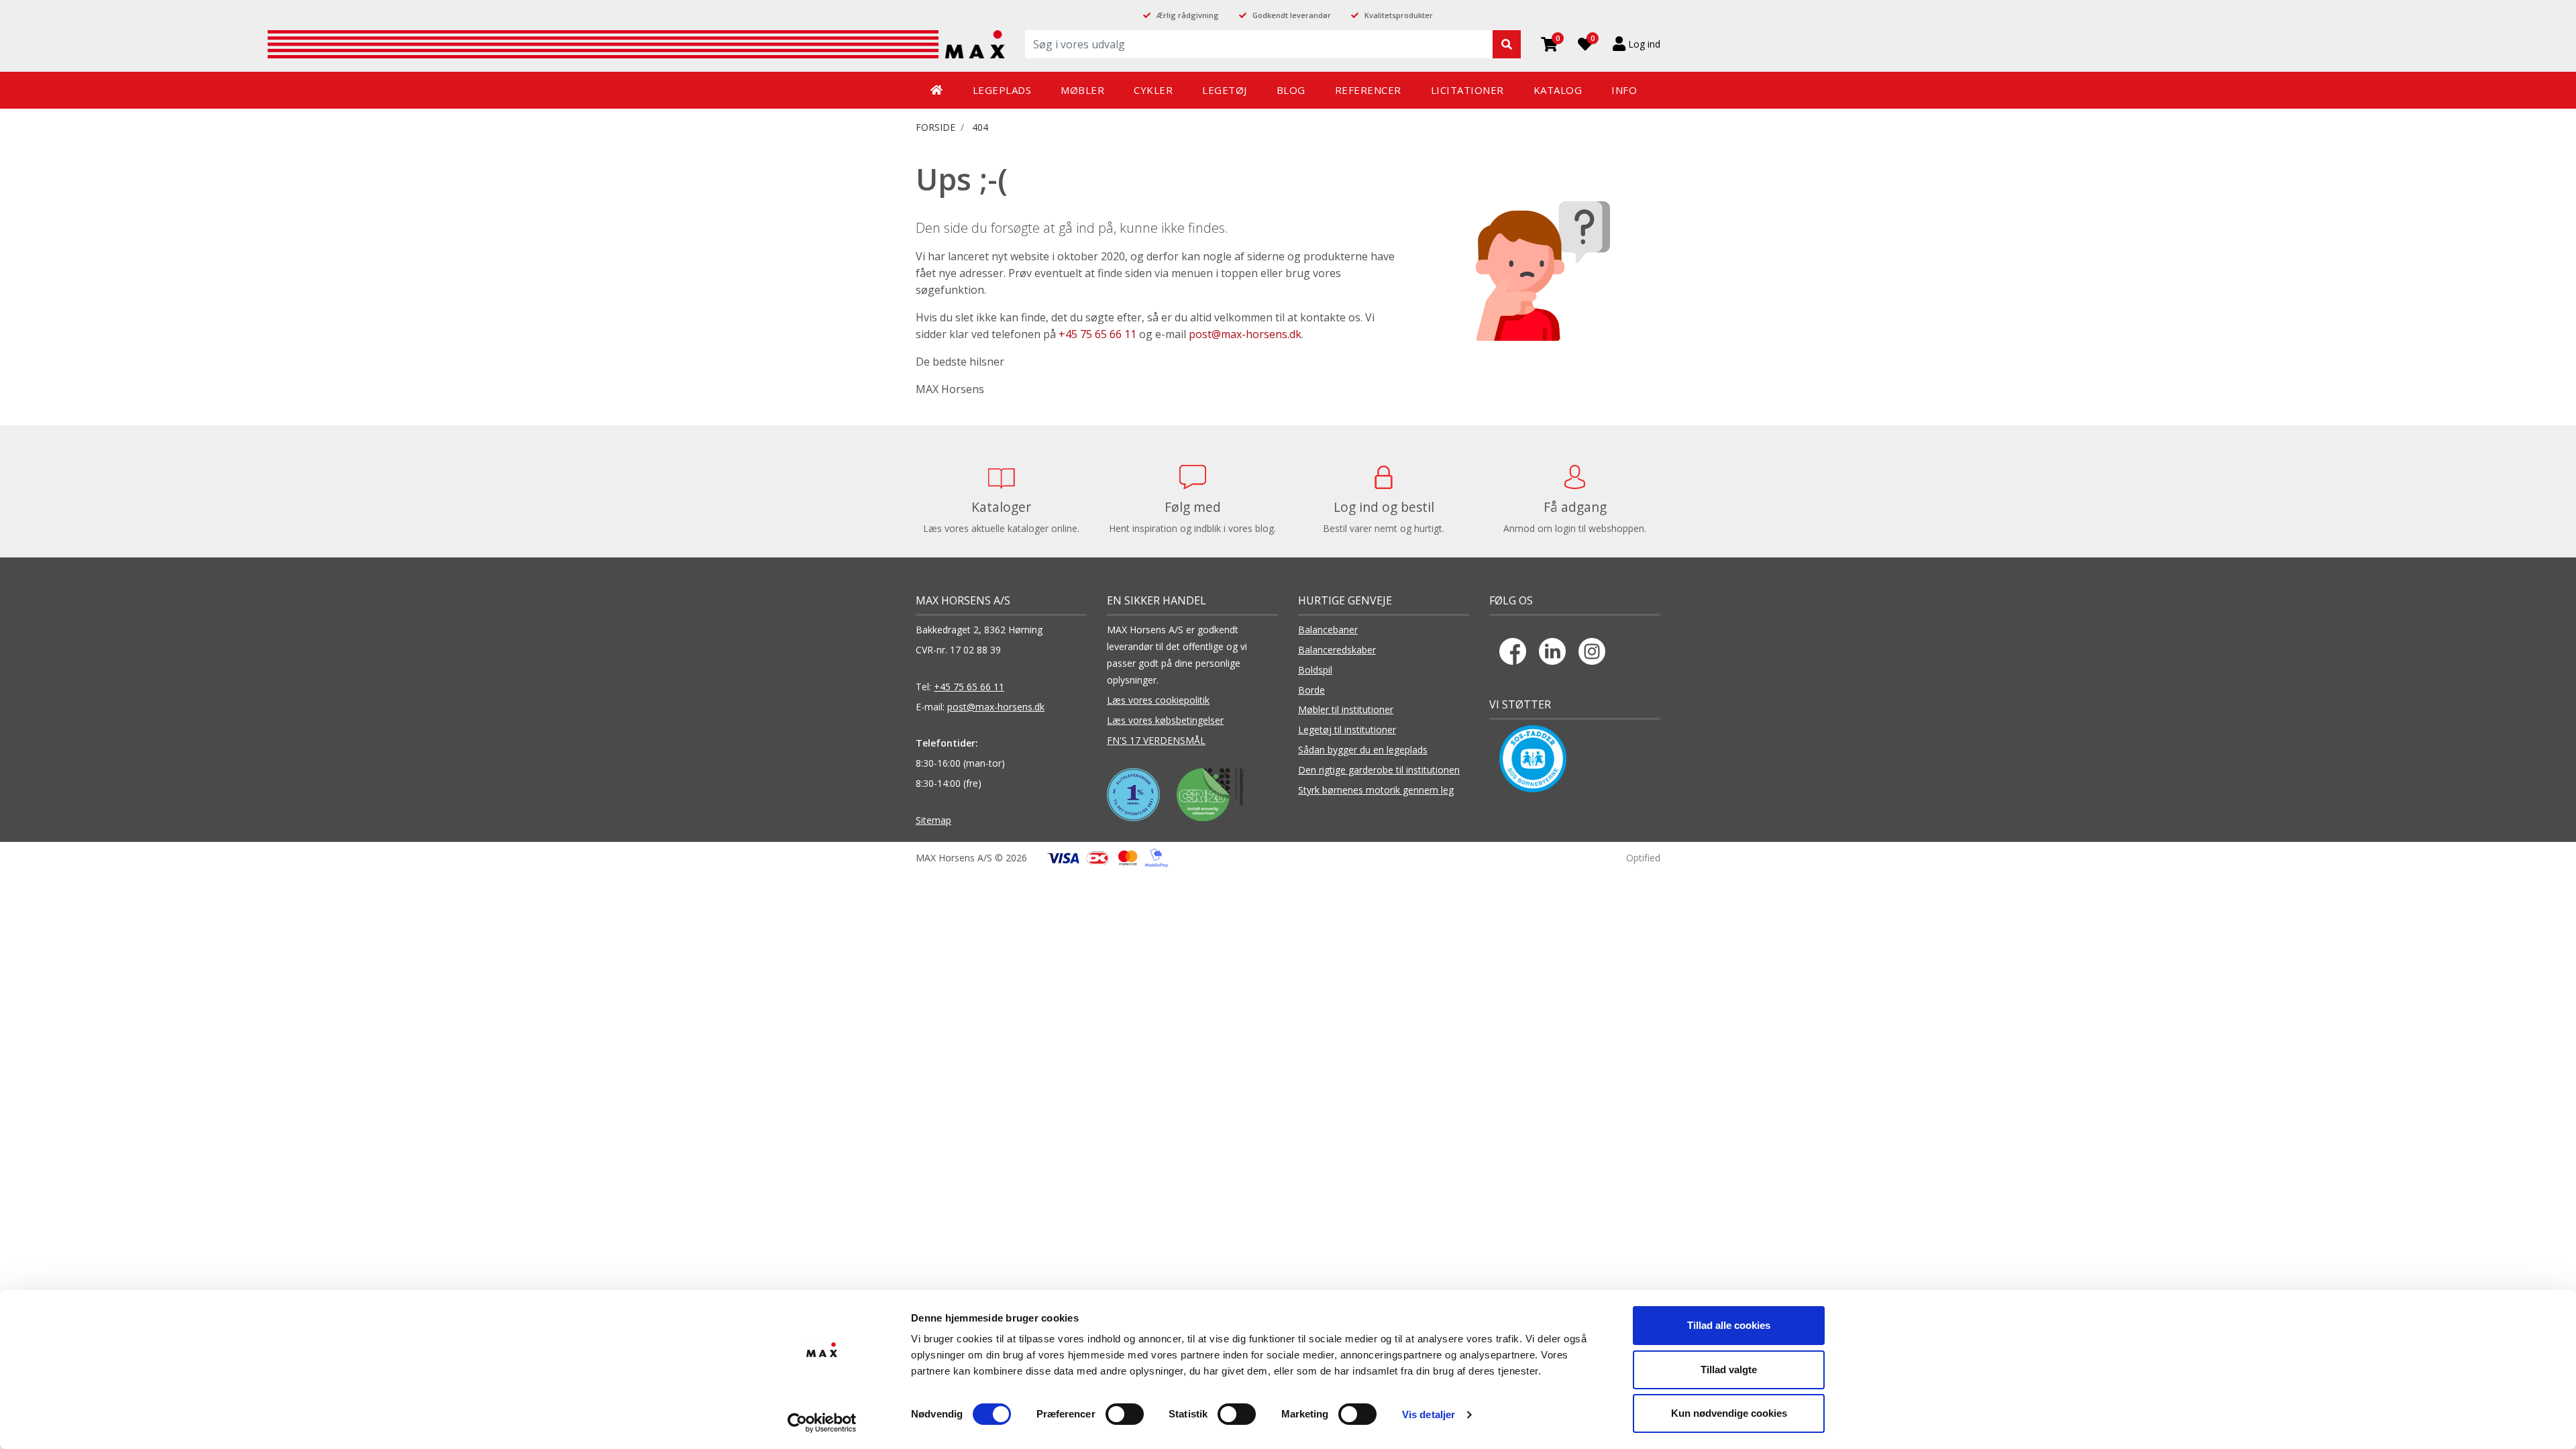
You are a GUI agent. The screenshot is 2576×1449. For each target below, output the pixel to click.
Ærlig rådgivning (1188, 15)
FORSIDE (935, 127)
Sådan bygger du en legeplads (1363, 750)
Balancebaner (1328, 630)
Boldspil (1315, 670)
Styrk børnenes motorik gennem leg (1376, 790)
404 (980, 127)
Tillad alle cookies (1729, 1325)
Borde (1311, 690)
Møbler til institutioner (1346, 709)
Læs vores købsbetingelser (1165, 720)
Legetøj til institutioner (1347, 730)
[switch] (1125, 1414)
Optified (1643, 858)
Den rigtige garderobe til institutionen (1379, 770)
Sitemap (933, 820)
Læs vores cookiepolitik (1158, 700)
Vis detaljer (1429, 1414)
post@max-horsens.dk (1245, 334)
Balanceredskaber (1337, 650)
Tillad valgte (1729, 1370)
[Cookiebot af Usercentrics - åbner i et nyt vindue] (822, 1423)
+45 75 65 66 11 (1097, 334)
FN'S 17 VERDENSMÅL (1156, 740)
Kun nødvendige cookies (1729, 1413)
